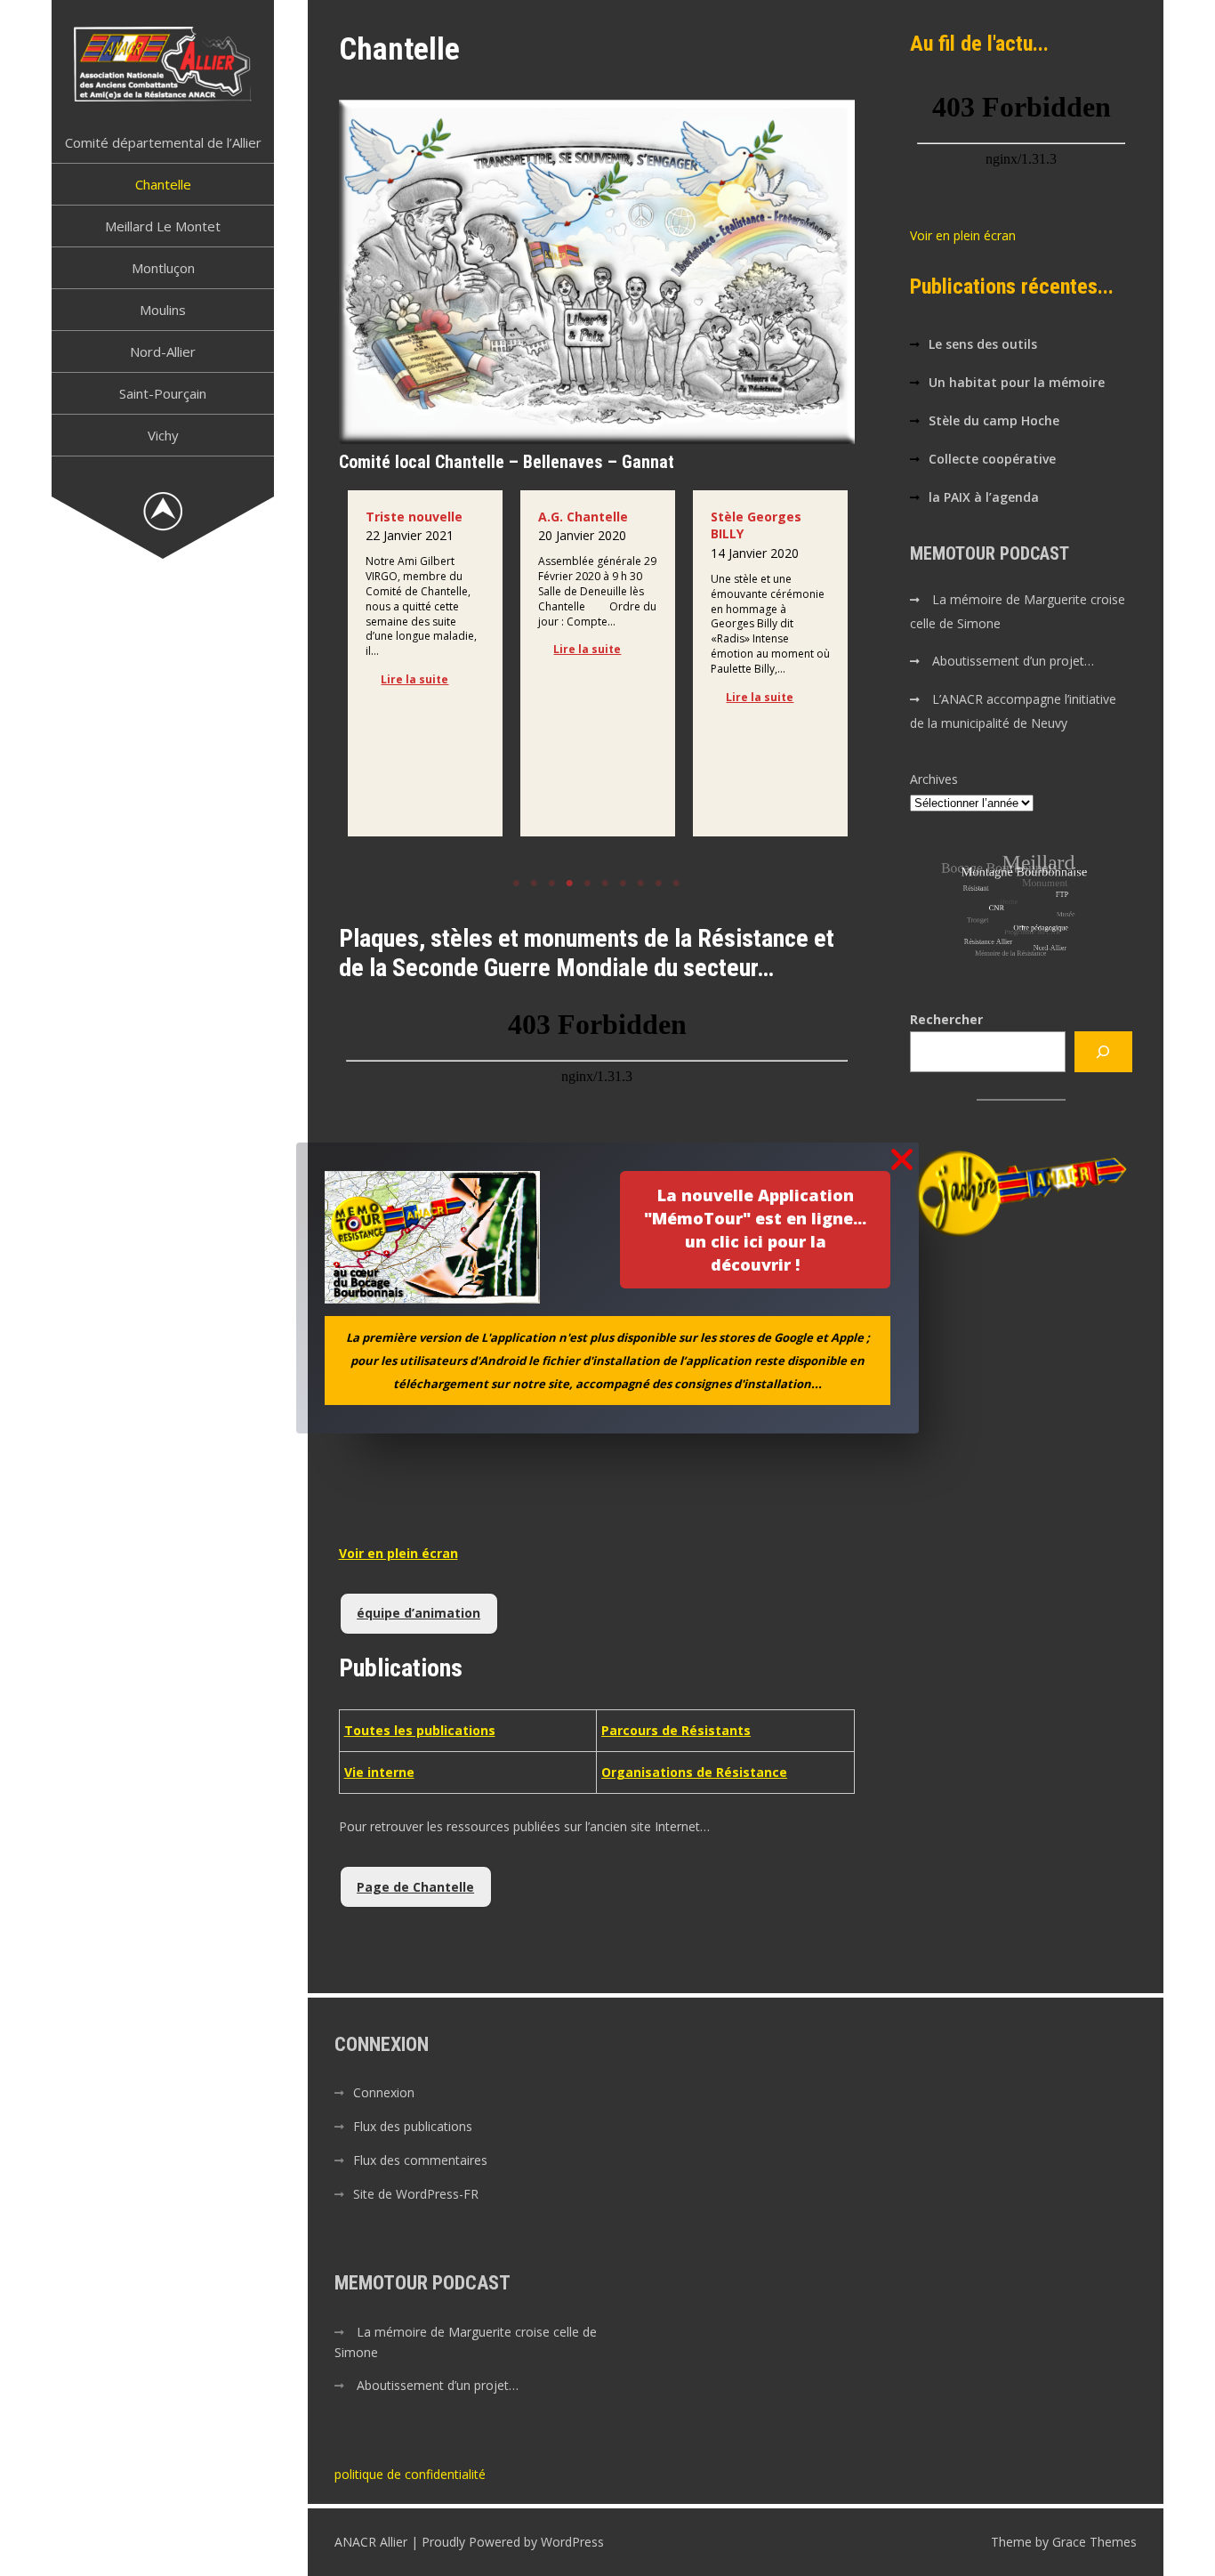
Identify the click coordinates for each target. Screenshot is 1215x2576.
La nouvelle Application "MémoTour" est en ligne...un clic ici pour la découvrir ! (755, 1230)
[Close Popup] (902, 1161)
